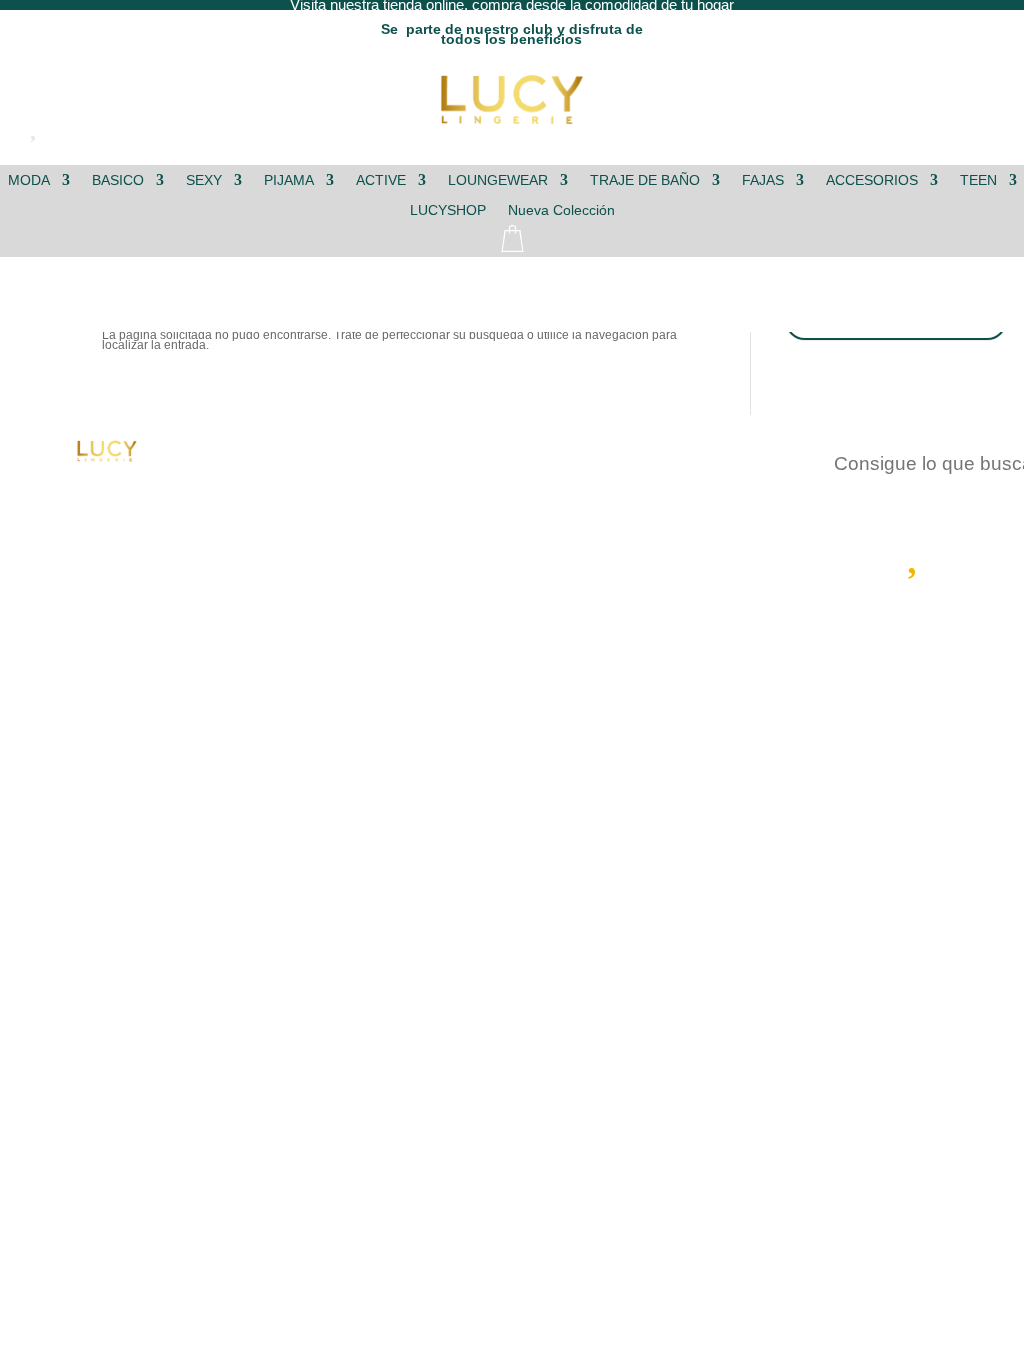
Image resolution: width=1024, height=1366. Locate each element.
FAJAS (763, 180)
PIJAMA (289, 180)
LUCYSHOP (448, 210)
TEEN (978, 180)
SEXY (204, 180)
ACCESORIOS (872, 180)
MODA (29, 180)
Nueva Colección (561, 210)
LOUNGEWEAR (498, 180)
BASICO (118, 180)
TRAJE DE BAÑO (645, 180)
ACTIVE (381, 180)
